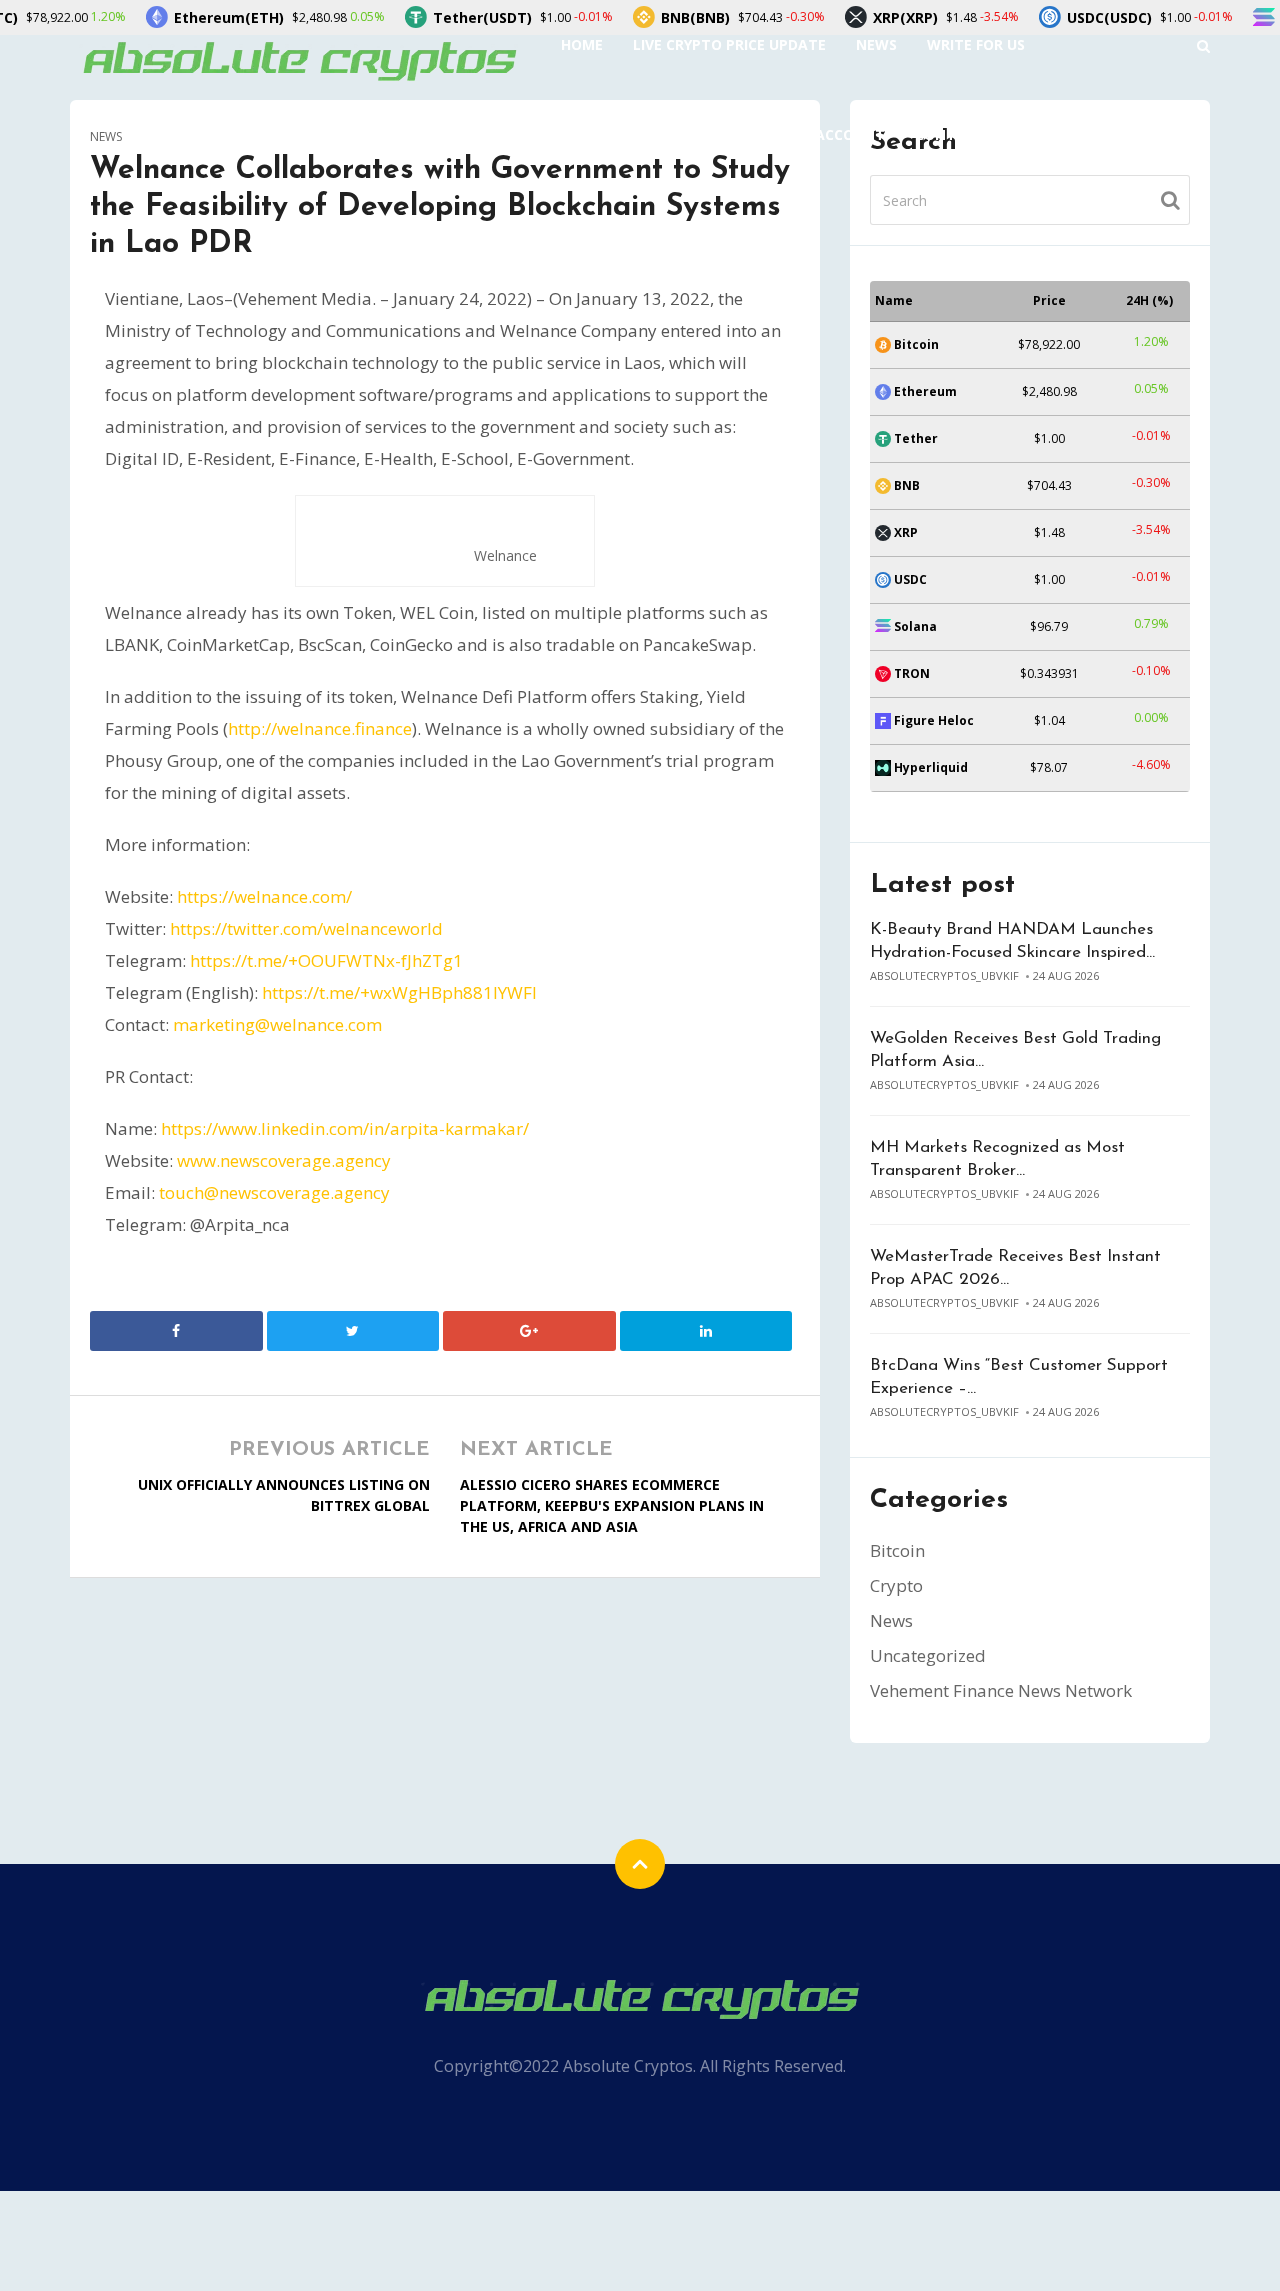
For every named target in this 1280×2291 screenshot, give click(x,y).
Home (582, 44)
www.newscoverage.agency (284, 1160)
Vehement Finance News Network (1001, 1690)
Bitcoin (897, 1550)
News (876, 44)
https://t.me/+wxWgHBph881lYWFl (399, 992)
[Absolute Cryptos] (298, 59)
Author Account (818, 134)
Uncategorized (928, 1655)
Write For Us (976, 44)
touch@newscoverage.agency (274, 1192)
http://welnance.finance (320, 728)
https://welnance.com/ (264, 896)
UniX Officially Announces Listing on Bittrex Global (284, 1495)
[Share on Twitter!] (353, 1331)
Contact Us (961, 134)
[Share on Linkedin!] (706, 1331)
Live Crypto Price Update (729, 44)
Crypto (896, 1585)
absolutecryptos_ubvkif (944, 975)
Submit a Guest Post (641, 134)
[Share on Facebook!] (176, 1331)
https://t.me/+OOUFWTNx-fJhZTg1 (326, 960)
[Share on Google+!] (529, 1331)
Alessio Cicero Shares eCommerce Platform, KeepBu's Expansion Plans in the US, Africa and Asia (612, 1505)
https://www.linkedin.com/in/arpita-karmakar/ (345, 1128)
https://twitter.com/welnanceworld (306, 928)
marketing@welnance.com (277, 1024)
